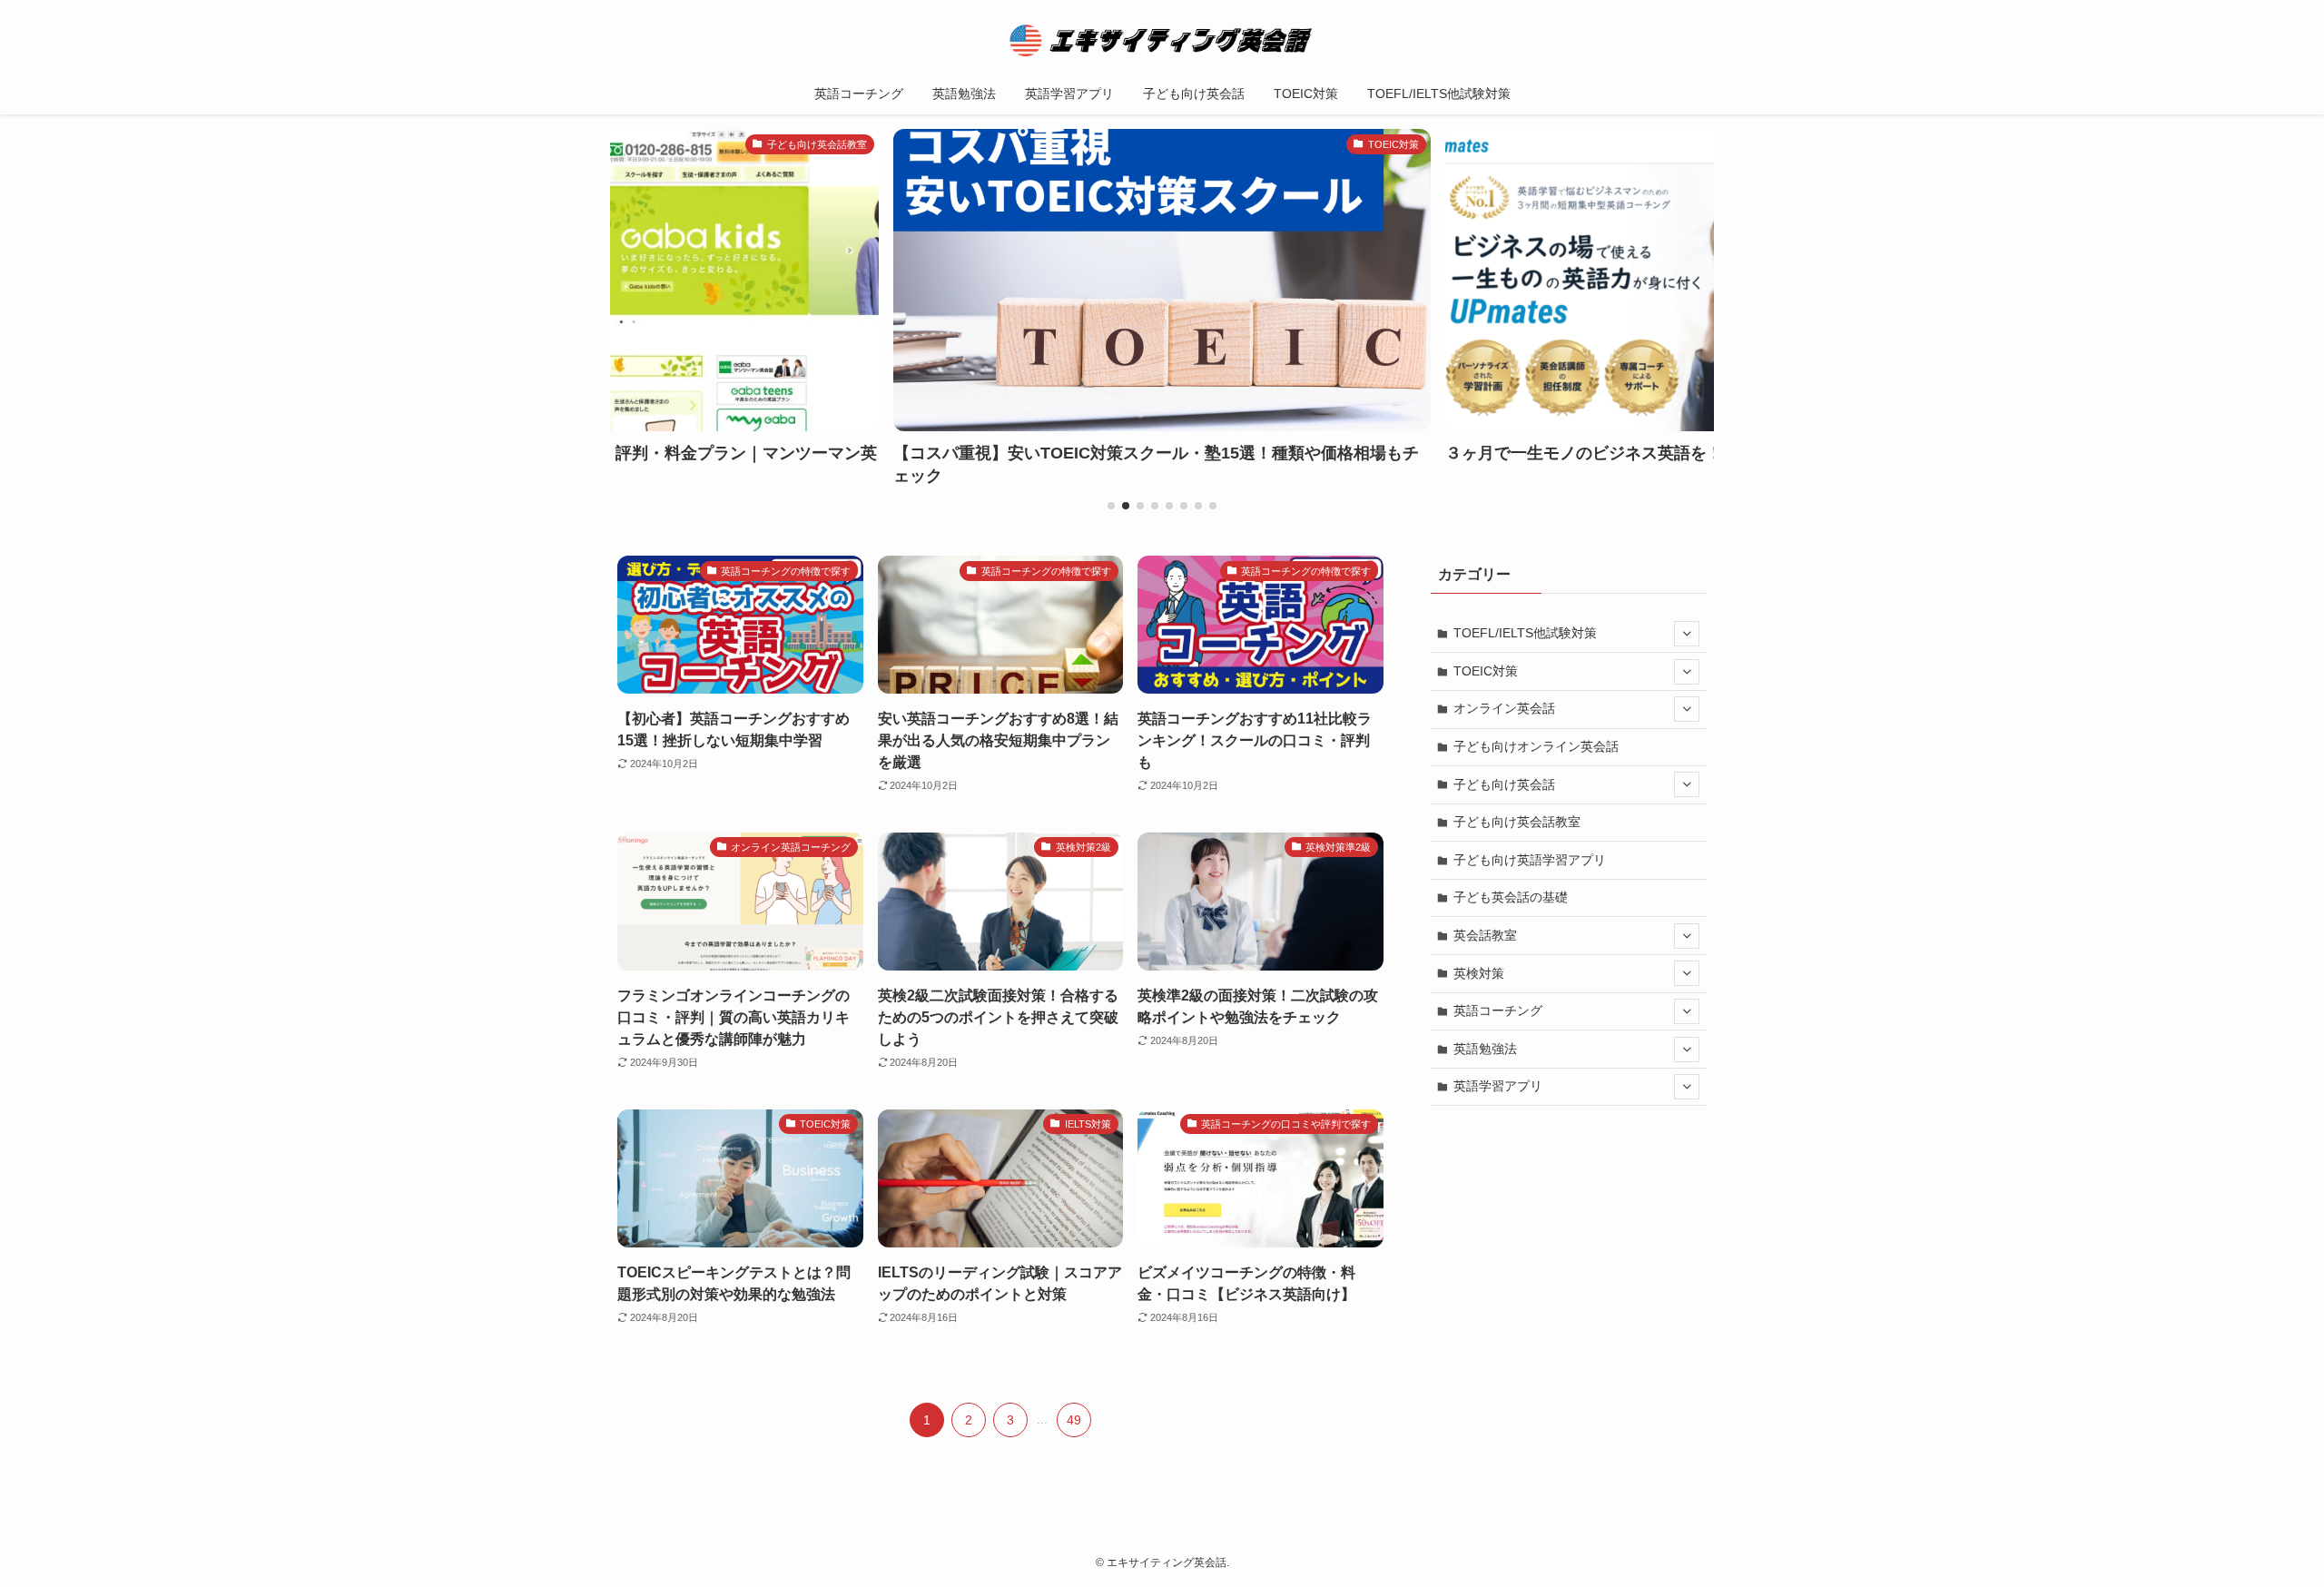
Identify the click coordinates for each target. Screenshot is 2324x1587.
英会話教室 (1485, 935)
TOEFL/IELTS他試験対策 (1525, 633)
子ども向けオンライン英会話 (1536, 746)
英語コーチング (1498, 1010)
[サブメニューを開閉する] (1687, 634)
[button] (1111, 506)
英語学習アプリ (1498, 1086)
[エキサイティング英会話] (1162, 40)
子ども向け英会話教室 (1517, 822)
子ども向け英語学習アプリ (1530, 860)
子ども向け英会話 (1504, 784)
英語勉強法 (1485, 1049)
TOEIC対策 (1486, 671)
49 (1074, 1420)
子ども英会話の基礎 (1511, 897)
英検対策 (1479, 973)
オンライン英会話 (1504, 708)
